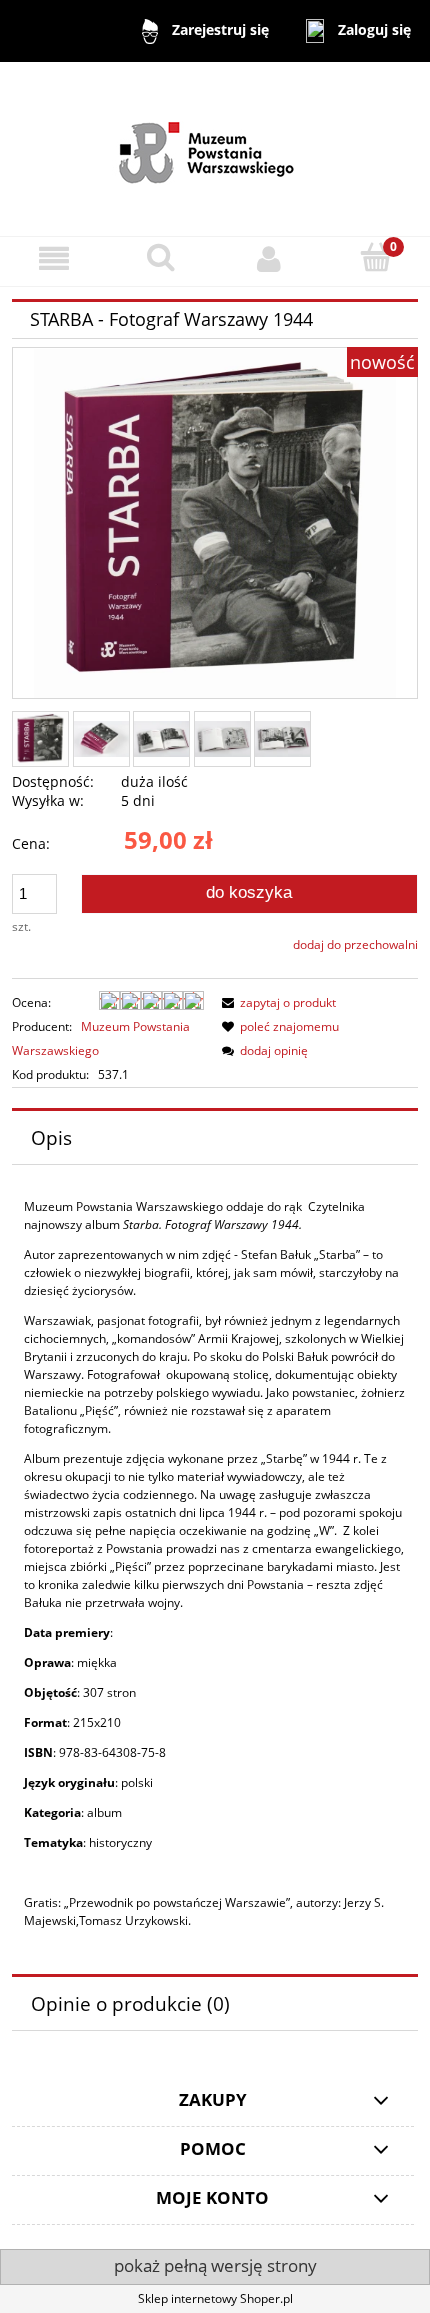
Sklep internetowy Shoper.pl (215, 2298)
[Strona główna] (215, 147)
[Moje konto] (269, 258)
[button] (54, 258)
